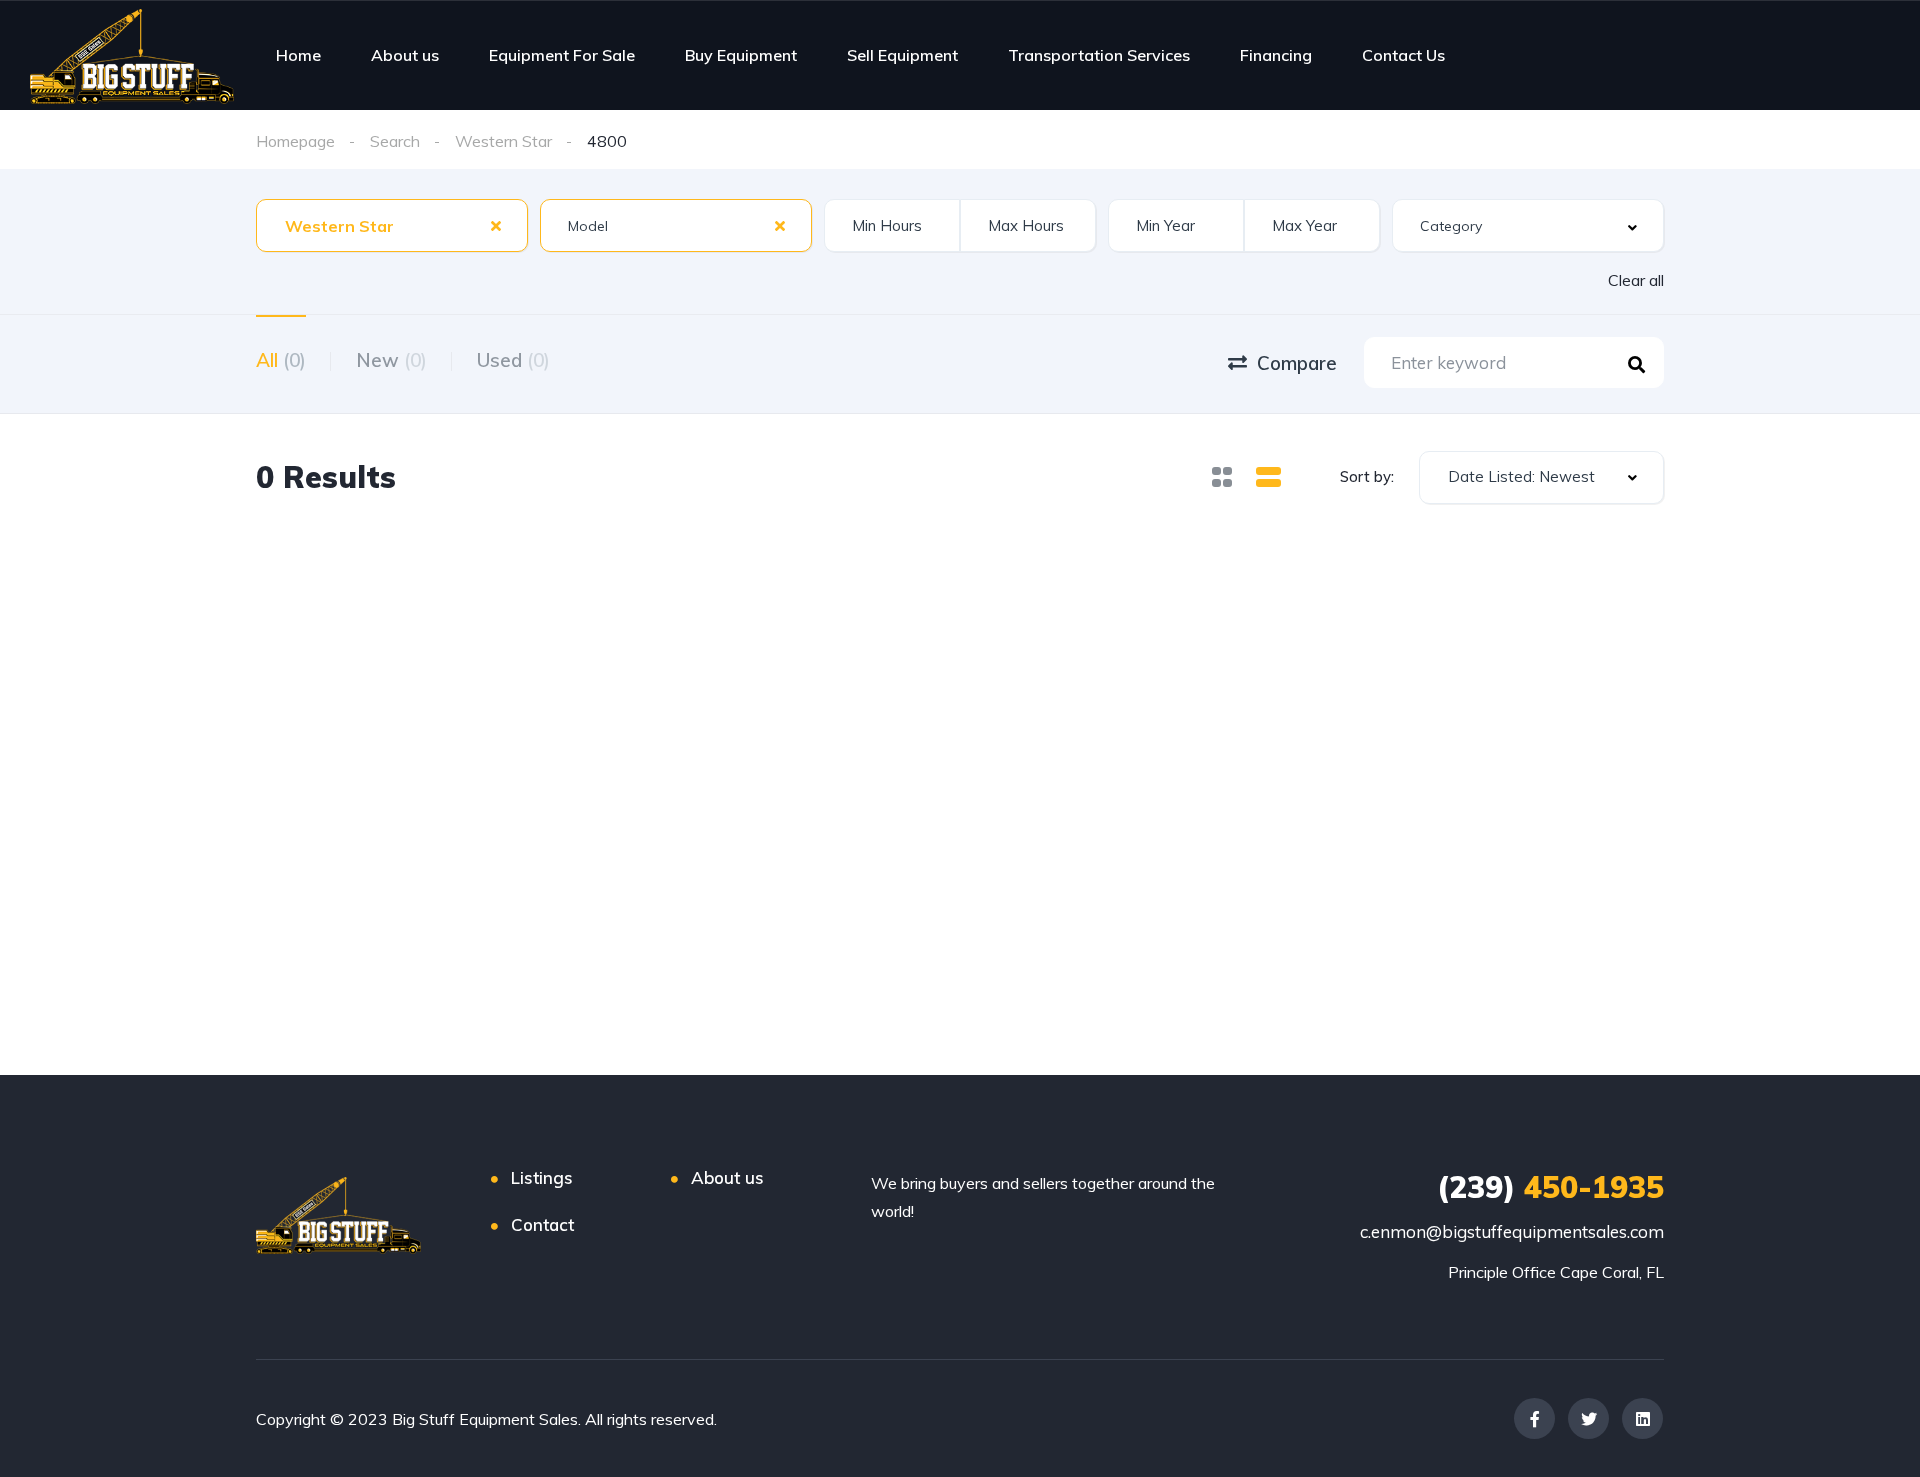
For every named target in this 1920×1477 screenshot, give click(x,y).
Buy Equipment (741, 55)
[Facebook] (1534, 1418)
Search (395, 141)
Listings (542, 1177)
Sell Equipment (902, 55)
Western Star (503, 141)
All (281, 360)
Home (298, 55)
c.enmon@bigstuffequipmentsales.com (1512, 1231)
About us (405, 55)
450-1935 (1550, 1187)
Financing (1276, 55)
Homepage (295, 141)
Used (513, 360)
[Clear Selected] (496, 225)
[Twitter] (1588, 1418)
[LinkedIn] (1642, 1418)
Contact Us (1403, 55)
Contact (542, 1224)
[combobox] (392, 225)
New (391, 360)
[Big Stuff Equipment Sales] (132, 55)
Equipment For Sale (562, 55)
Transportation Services (1099, 55)
